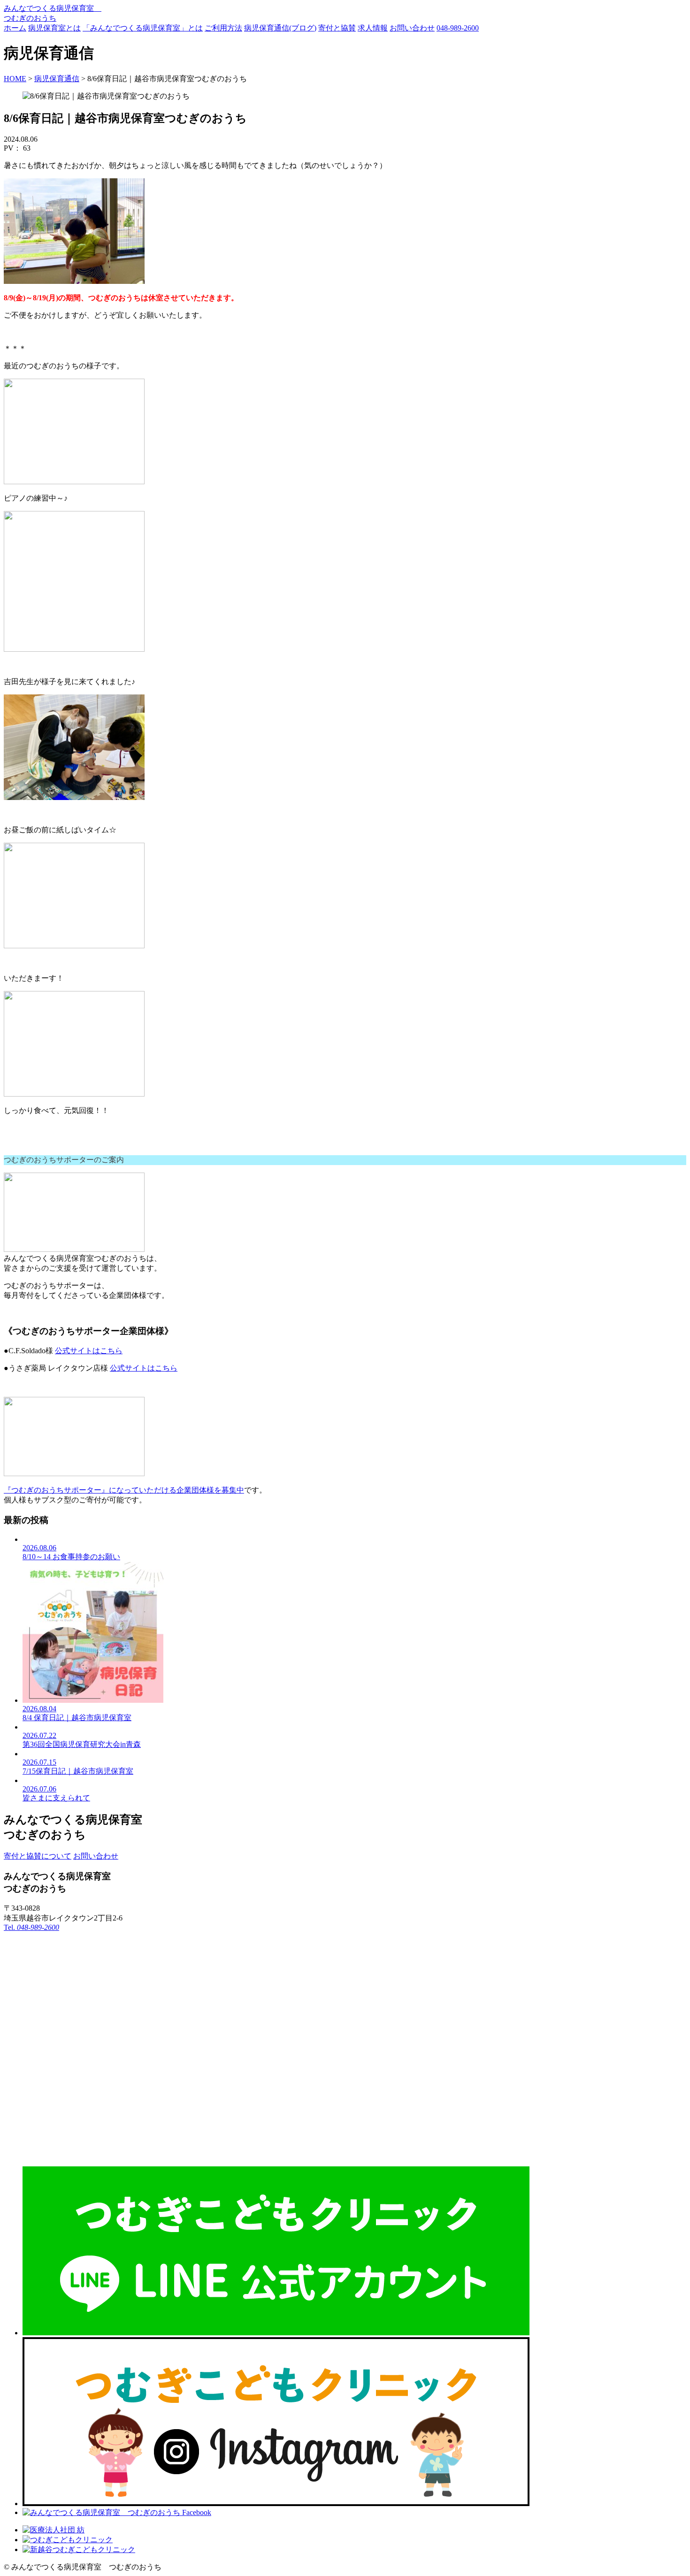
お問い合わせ (412, 28)
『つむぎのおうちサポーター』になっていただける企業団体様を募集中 (124, 1490)
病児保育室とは (54, 28)
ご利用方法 (223, 28)
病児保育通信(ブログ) (280, 28)
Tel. (31, 1927)
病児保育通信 (57, 79)
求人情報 (373, 28)
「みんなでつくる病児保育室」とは (143, 28)
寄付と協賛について (38, 1856)
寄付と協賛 (337, 28)
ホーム (15, 28)
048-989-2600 (458, 28)
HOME (15, 79)
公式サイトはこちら (89, 1351)
